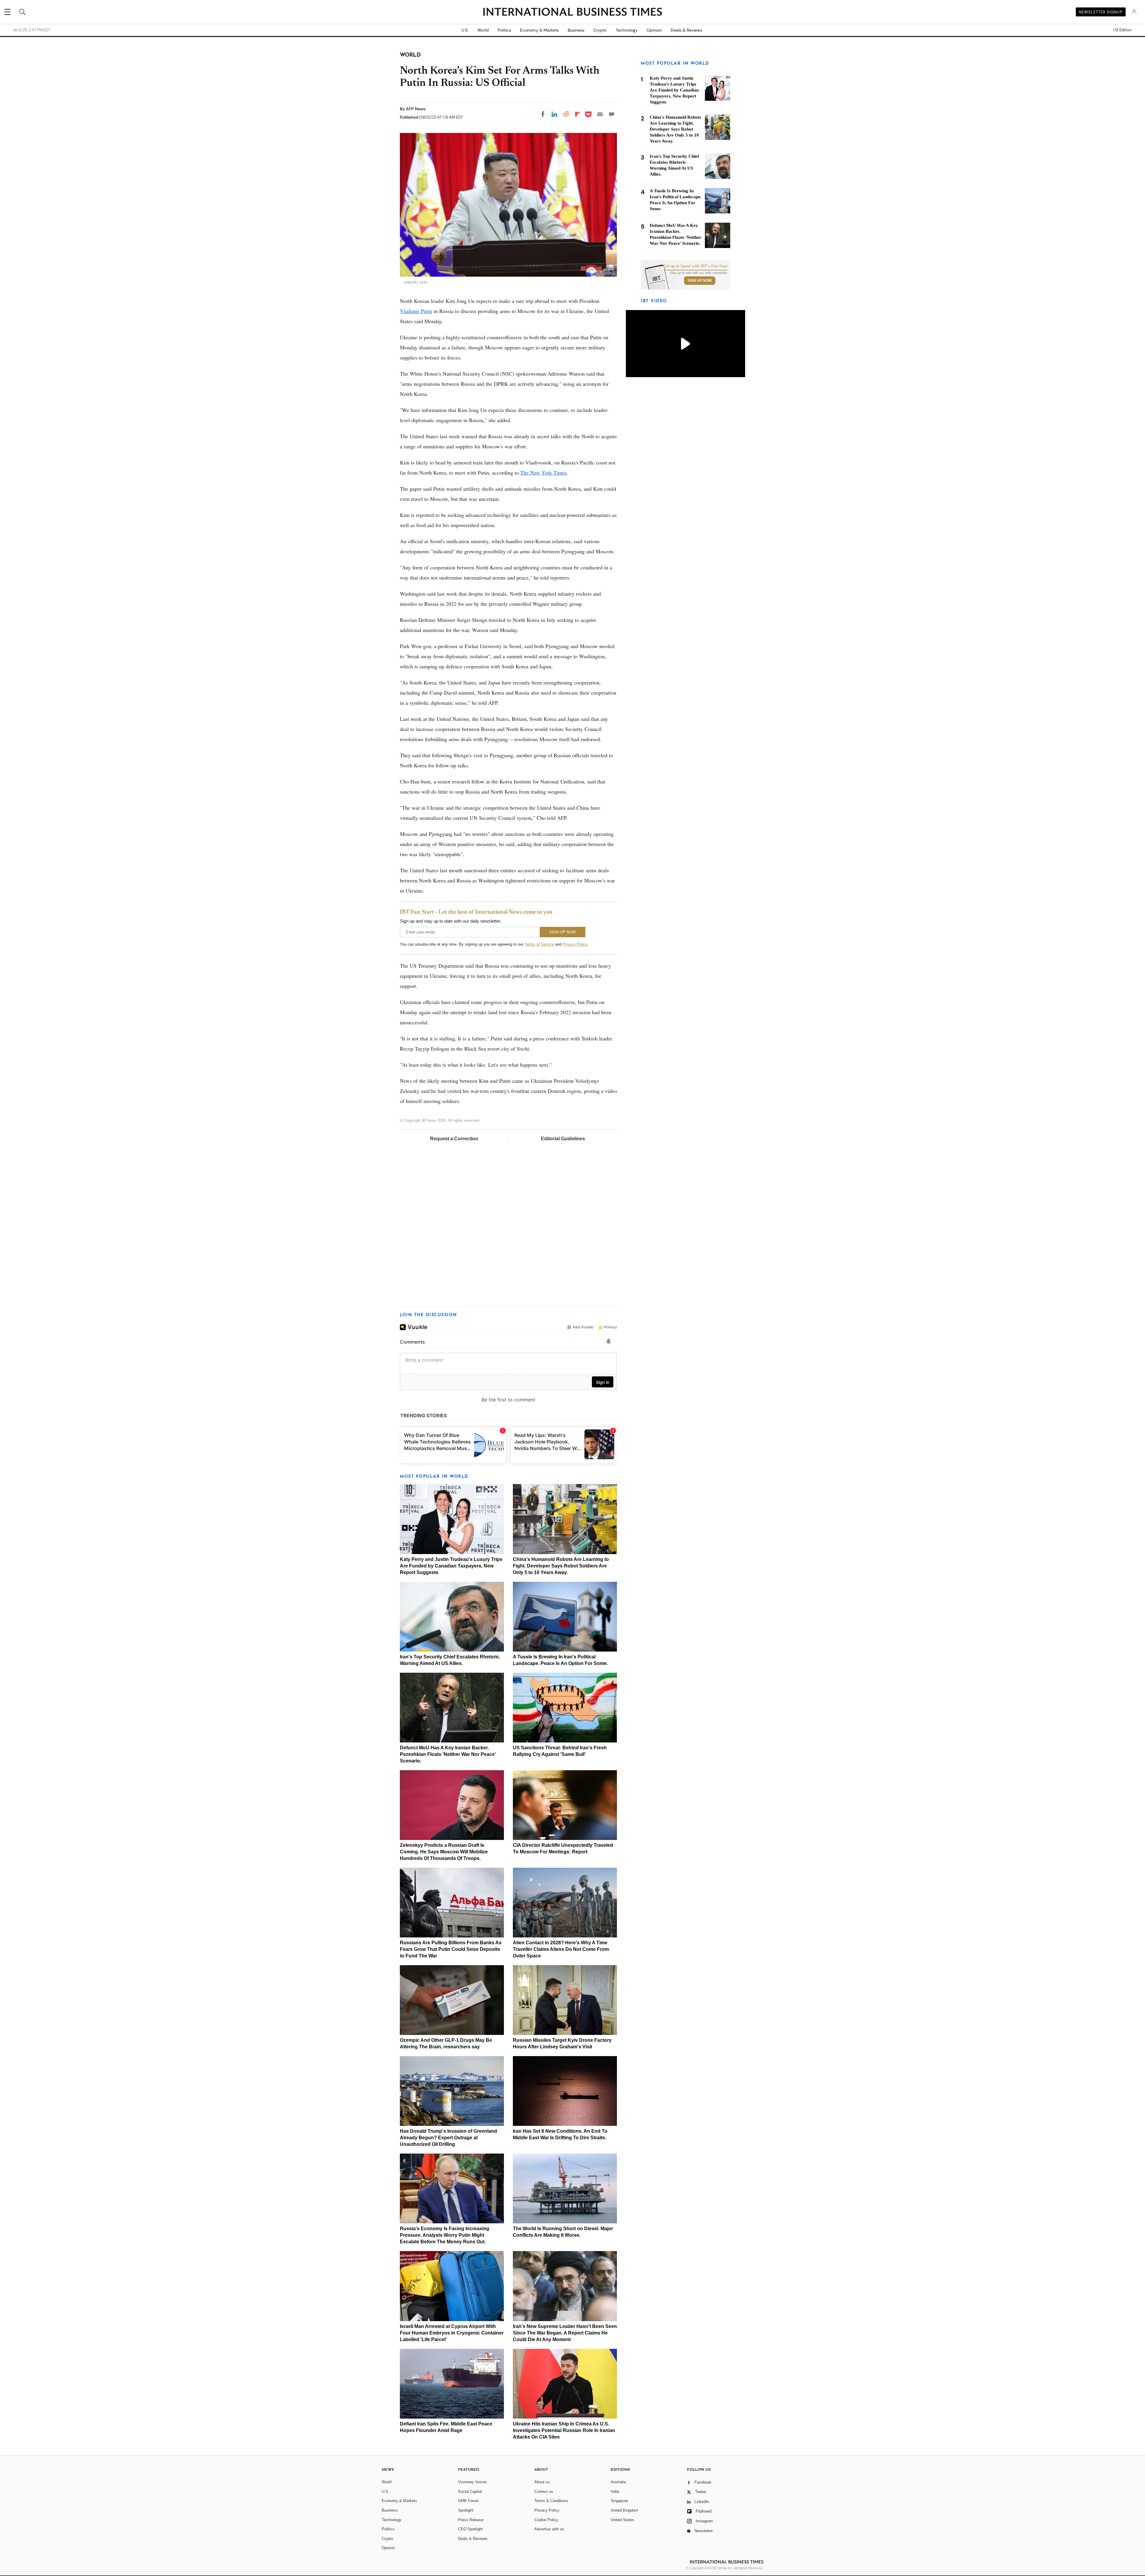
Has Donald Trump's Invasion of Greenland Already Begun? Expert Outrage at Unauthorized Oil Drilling (448, 2138)
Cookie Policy (546, 2520)
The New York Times (544, 473)
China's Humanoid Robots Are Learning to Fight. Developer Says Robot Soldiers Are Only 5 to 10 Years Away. (561, 1566)
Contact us (544, 2491)
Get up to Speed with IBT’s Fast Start (695, 266)
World (483, 30)
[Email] (600, 114)
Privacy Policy (575, 944)
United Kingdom (624, 2510)
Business (576, 30)
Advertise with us (549, 2529)
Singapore (619, 2501)
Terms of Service (539, 944)
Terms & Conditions (551, 2501)
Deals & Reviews (686, 30)
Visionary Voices (472, 2482)
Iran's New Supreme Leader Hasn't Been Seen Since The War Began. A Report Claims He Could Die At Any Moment (565, 2333)
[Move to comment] (612, 114)
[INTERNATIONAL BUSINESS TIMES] (572, 13)
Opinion (654, 30)
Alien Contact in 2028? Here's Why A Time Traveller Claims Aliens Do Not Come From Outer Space (561, 1949)
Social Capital (470, 2491)
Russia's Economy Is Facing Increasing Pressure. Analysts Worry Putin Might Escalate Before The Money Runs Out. (445, 2235)
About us (542, 2482)
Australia (618, 2482)
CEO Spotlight (470, 2529)
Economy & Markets (539, 30)
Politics (504, 30)
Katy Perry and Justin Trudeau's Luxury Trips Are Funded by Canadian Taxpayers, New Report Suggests (451, 1566)
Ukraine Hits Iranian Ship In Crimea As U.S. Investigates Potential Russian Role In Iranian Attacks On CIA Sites (564, 2430)
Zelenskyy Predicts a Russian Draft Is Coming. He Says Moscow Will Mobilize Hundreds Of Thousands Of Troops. (444, 1852)
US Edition (1122, 30)
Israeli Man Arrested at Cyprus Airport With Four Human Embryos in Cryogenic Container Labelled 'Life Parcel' (452, 2333)
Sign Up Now (700, 281)
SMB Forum (468, 2501)
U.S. (465, 30)
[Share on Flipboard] (578, 114)
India (615, 2491)
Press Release (471, 2520)
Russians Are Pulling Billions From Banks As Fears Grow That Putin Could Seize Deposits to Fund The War (451, 1949)
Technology (627, 30)
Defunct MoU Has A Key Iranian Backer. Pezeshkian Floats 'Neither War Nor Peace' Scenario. (448, 1754)
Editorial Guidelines (563, 1139)
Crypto (600, 30)
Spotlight (466, 2510)
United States (622, 2520)
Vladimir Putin (416, 311)
